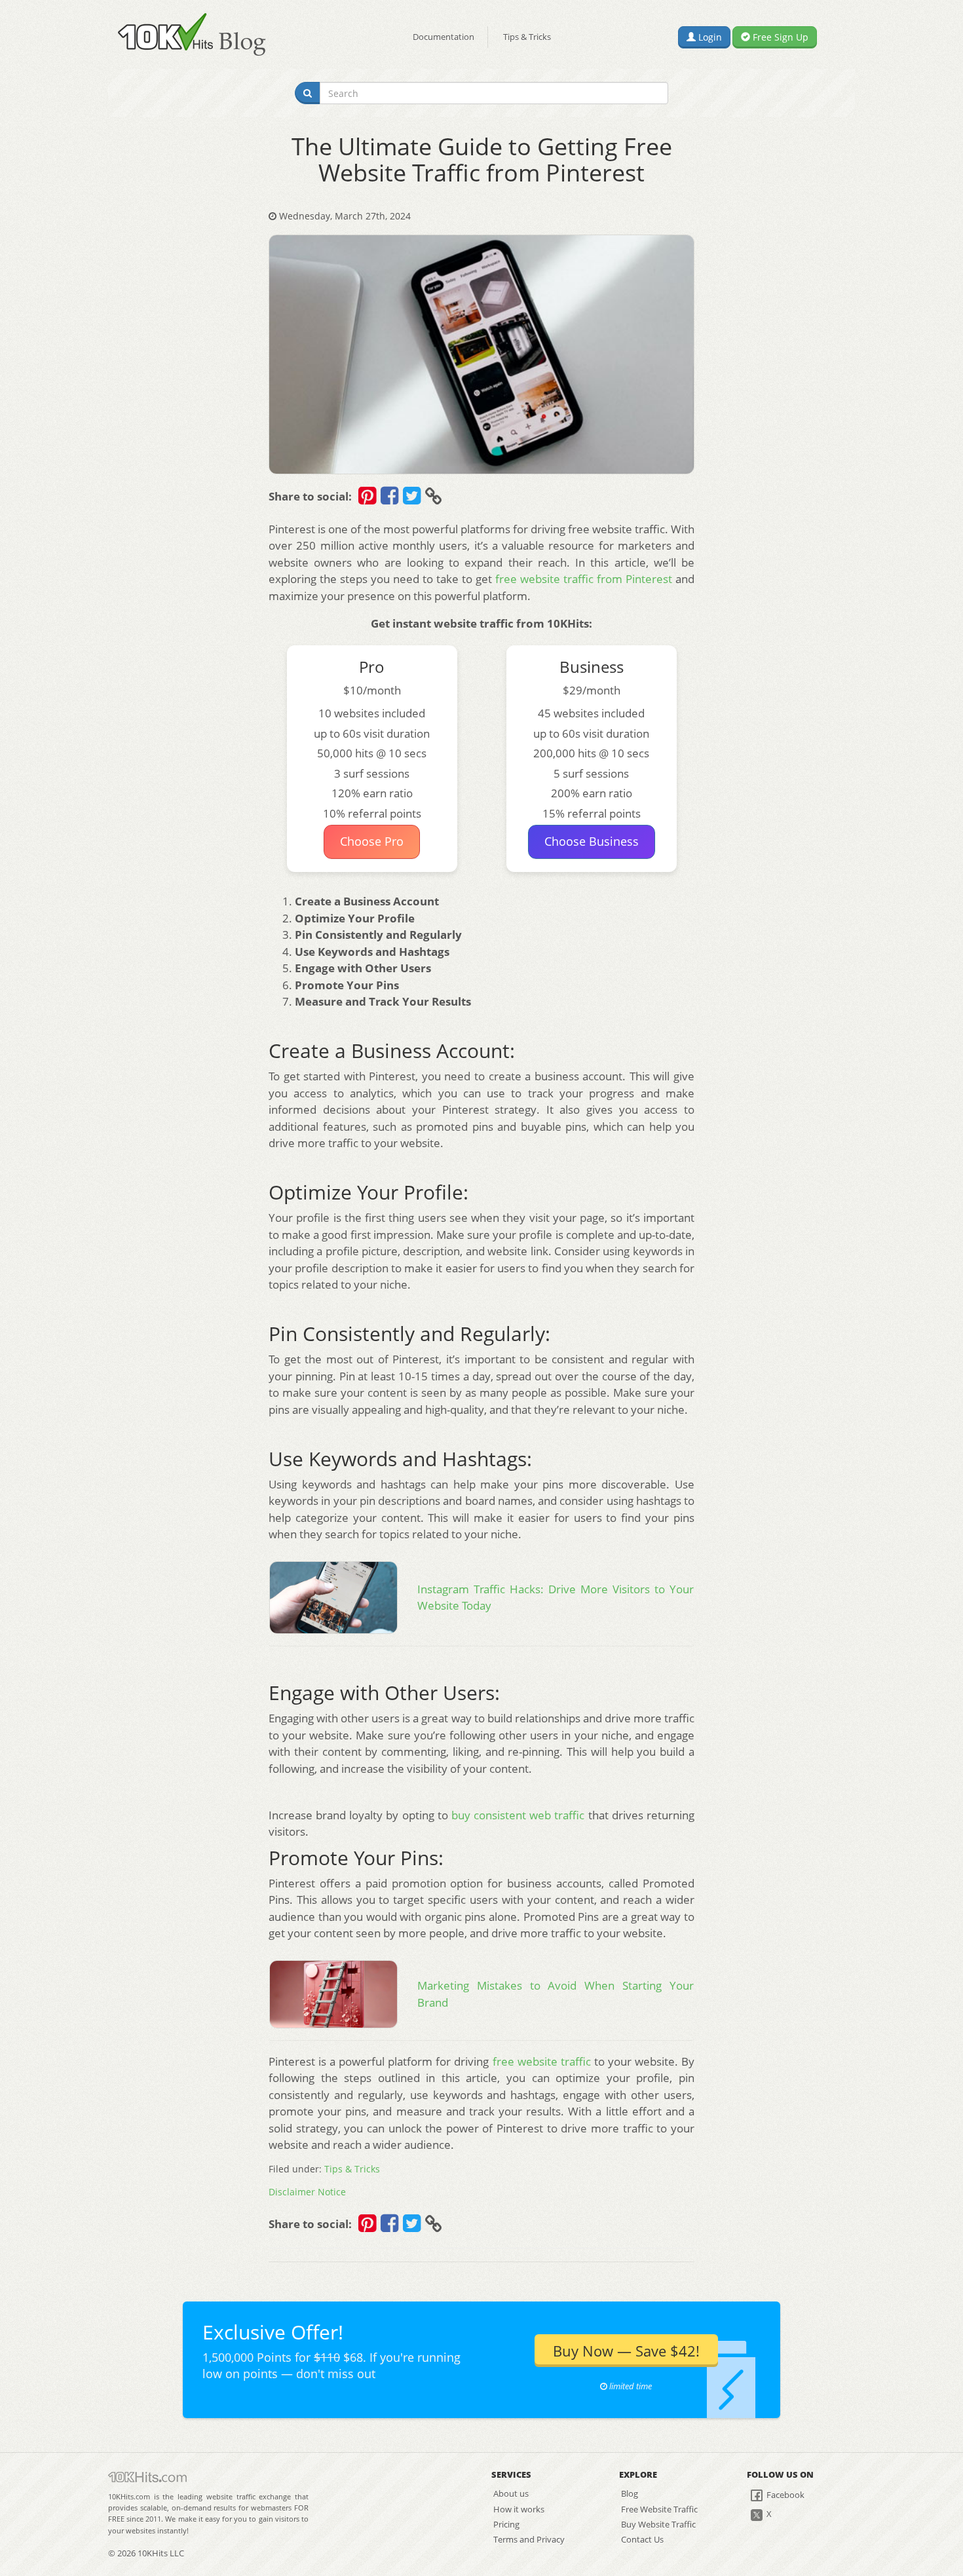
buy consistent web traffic (518, 1815)
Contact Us (642, 2539)
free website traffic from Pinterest (584, 579)
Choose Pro (372, 841)
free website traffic (542, 2061)
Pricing (506, 2524)
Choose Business (592, 841)
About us (511, 2493)
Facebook (784, 2495)
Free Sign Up (779, 37)
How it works (519, 2509)
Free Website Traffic (659, 2509)
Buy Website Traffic (658, 2524)
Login (709, 37)
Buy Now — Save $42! (626, 2351)
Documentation (444, 37)
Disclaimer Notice (307, 2192)
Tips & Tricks (527, 37)
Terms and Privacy (529, 2539)
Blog (630, 2493)
